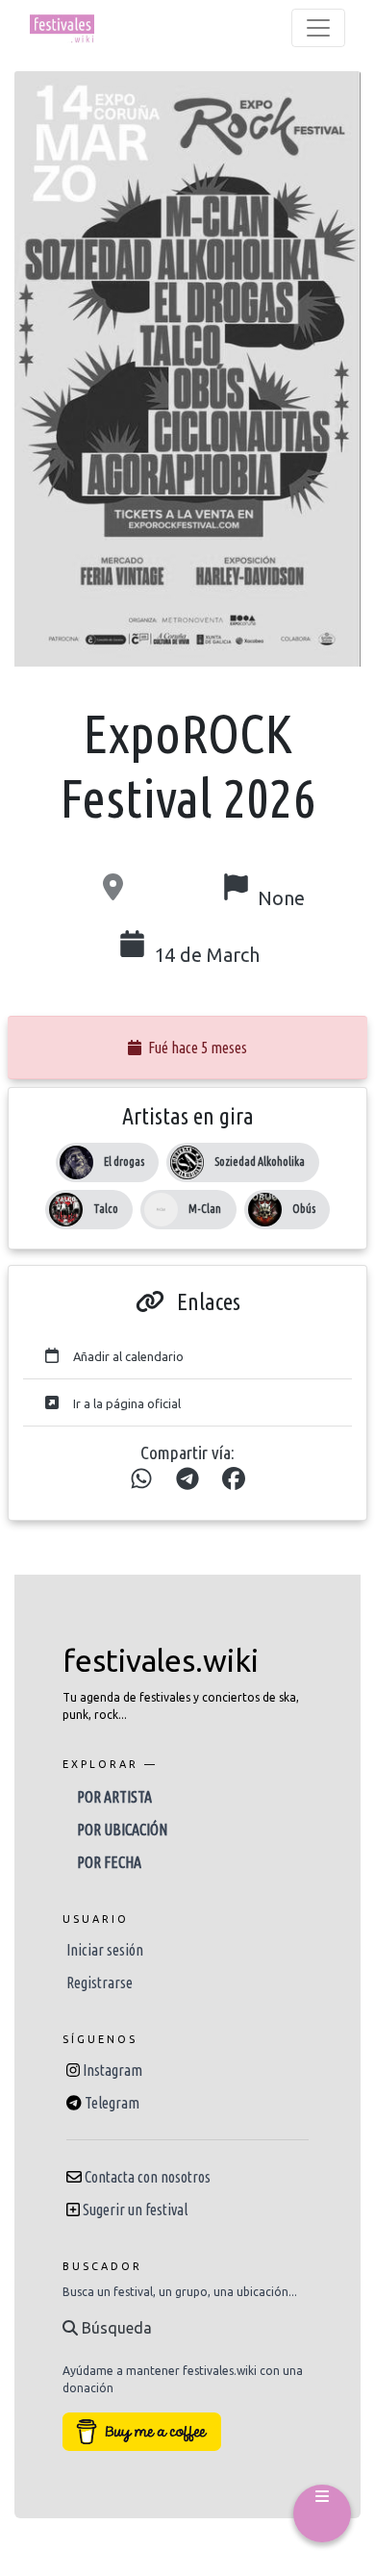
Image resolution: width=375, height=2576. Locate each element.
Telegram (112, 2103)
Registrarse (100, 1983)
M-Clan (205, 1209)
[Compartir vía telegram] (187, 1479)
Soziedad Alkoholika (260, 1162)
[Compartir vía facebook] (234, 1479)
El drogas (124, 1162)
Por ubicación (122, 1830)
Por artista (114, 1797)
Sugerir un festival (135, 2210)
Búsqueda (115, 2328)
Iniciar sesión (105, 1950)
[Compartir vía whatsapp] (141, 1479)
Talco (106, 1209)
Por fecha (109, 1862)
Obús (304, 1209)
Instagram (112, 2070)
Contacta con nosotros (148, 2177)
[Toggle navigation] (318, 28)
